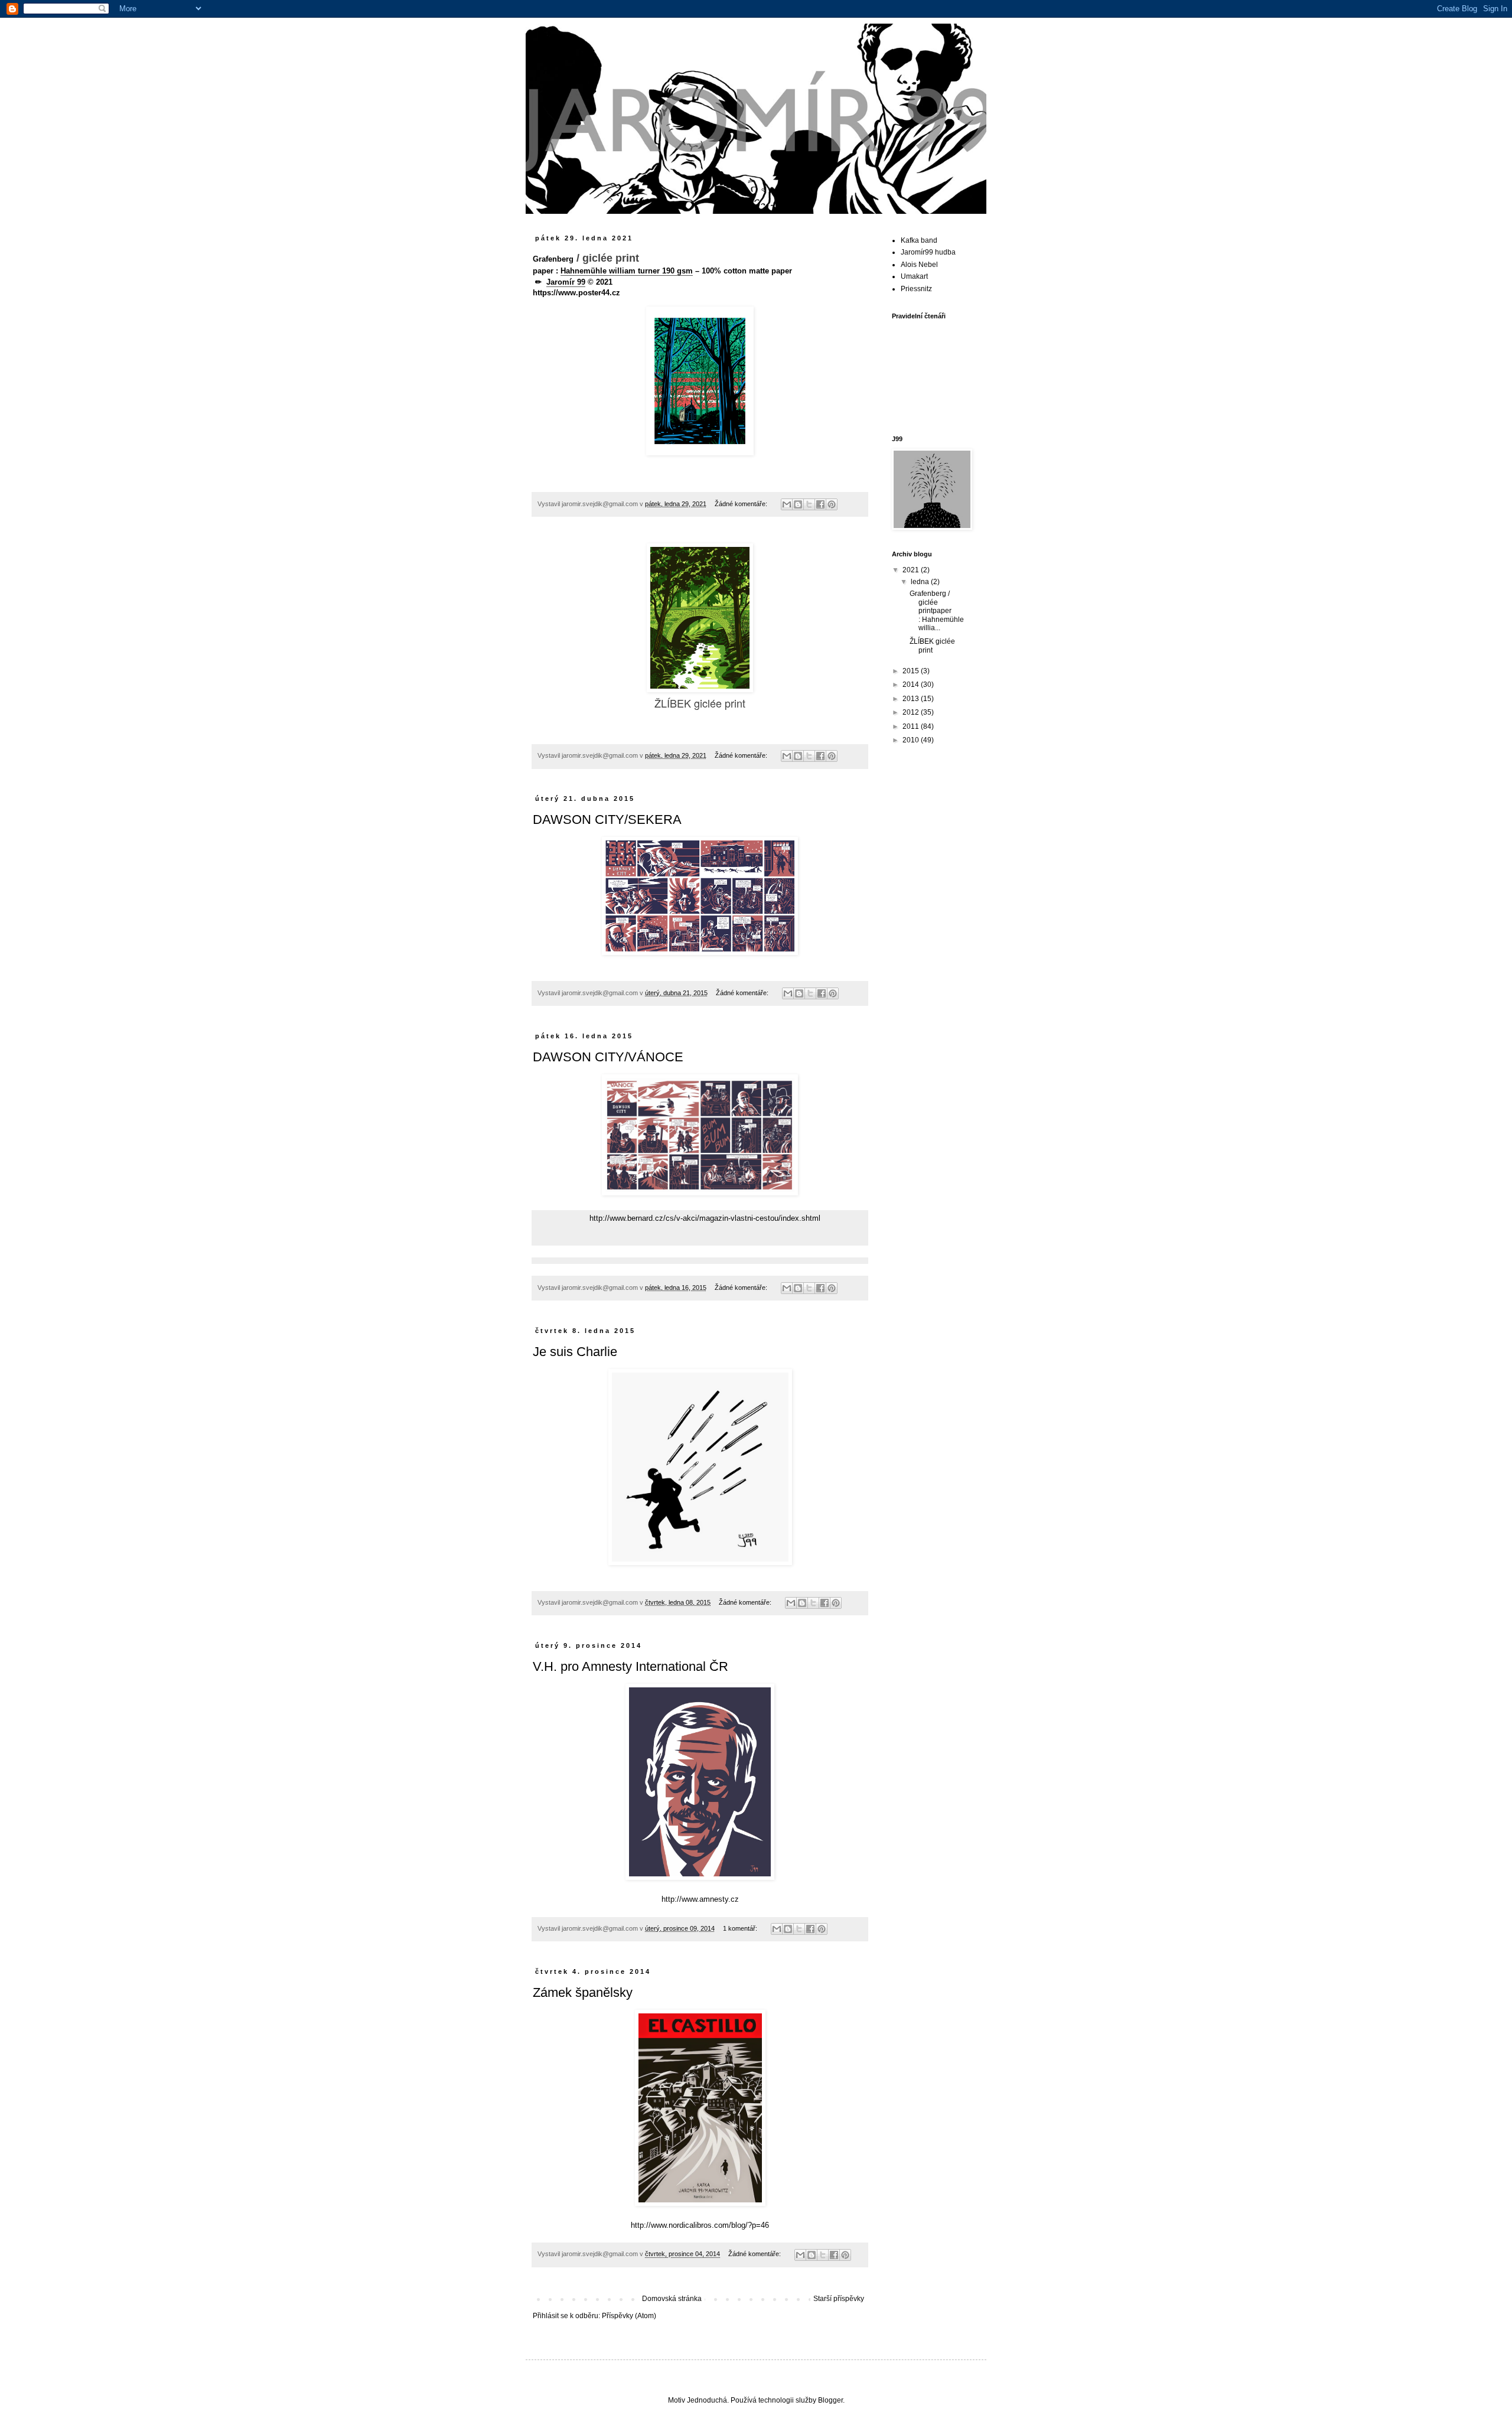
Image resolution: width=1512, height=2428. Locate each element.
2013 (912, 699)
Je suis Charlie (575, 1352)
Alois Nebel (919, 265)
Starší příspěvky (839, 2299)
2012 (912, 712)
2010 (912, 740)
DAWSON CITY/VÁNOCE (608, 1057)
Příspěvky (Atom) (629, 2316)
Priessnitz (916, 289)
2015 (912, 671)
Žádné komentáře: (742, 504)
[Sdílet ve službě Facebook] (820, 504)
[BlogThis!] (798, 504)
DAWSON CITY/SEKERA (607, 819)
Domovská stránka (672, 2299)
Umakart (914, 276)
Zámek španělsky (583, 1992)
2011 (912, 726)
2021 (912, 570)
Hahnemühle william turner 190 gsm (627, 271)
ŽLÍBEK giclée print (932, 646)
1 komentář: (741, 1928)
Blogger (830, 2400)
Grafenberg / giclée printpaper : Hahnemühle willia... (937, 611)
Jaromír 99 (566, 282)
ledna (921, 582)
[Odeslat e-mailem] (787, 504)
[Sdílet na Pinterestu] (832, 504)
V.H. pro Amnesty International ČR (630, 1666)
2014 (912, 685)
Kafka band (919, 240)
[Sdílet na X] (809, 504)
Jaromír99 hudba (928, 252)
